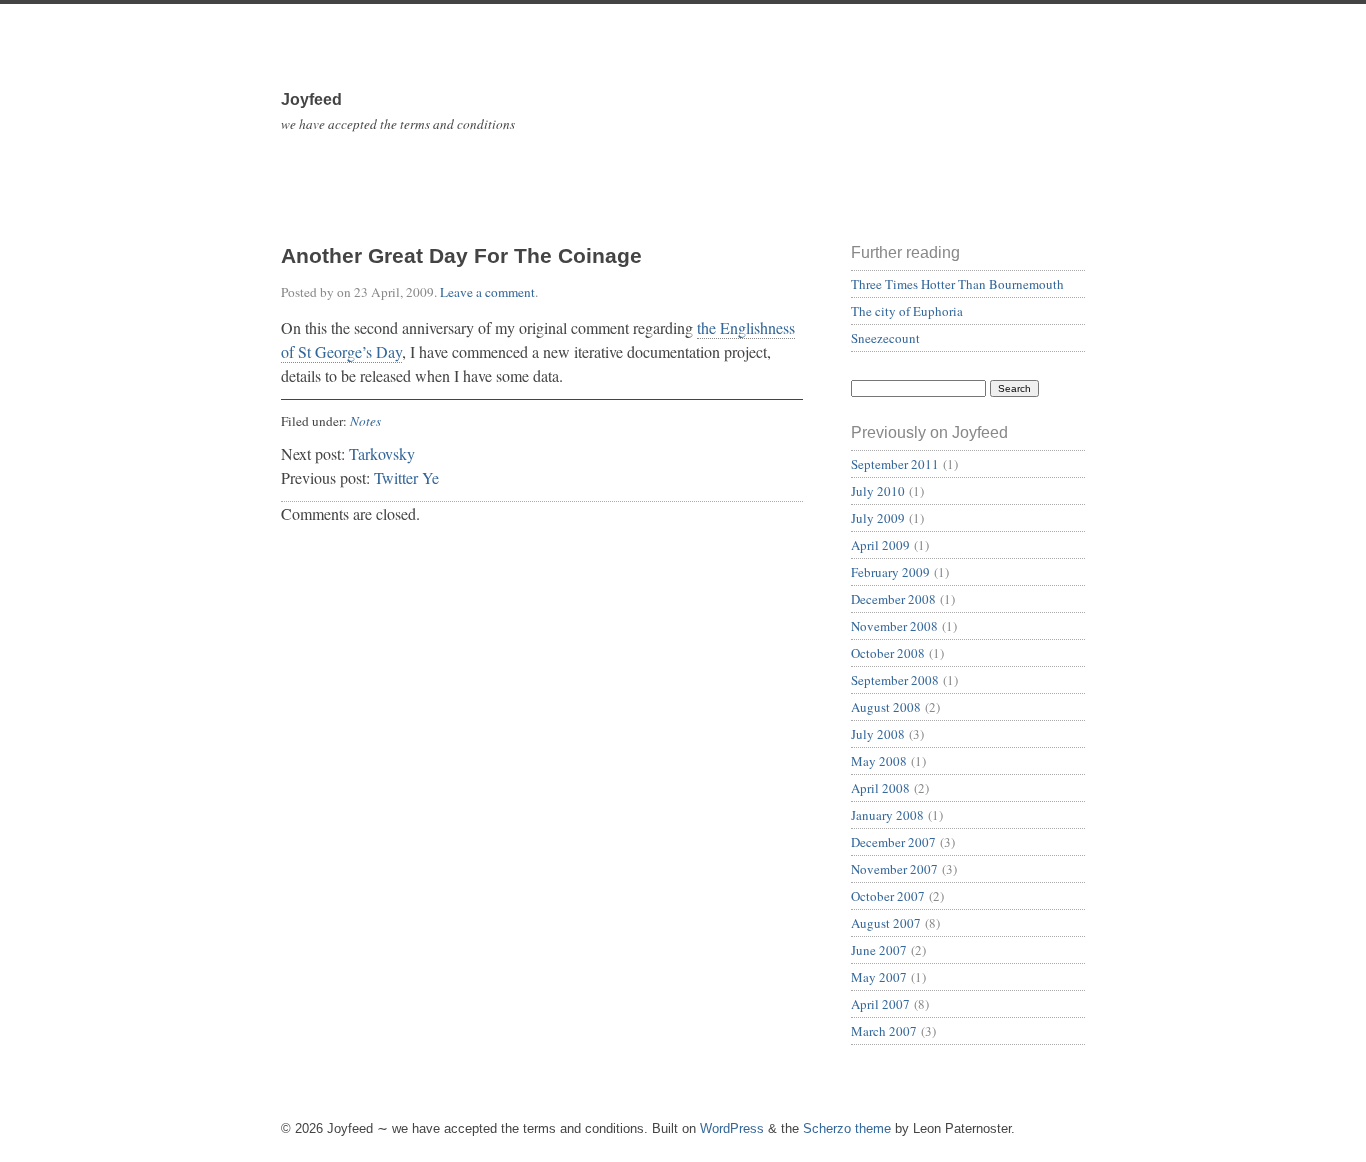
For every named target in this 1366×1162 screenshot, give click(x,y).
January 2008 (887, 815)
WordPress (732, 1128)
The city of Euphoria (907, 311)
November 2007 (894, 869)
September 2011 (895, 464)
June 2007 (879, 950)
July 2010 (878, 491)
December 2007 (893, 842)
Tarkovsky (382, 453)
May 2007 (879, 977)
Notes (365, 421)
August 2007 (886, 923)
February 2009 (890, 572)
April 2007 (880, 1004)
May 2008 (879, 761)
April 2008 (880, 788)
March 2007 (884, 1031)
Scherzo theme (847, 1128)
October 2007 (888, 896)
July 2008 (878, 734)
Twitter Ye (406, 477)
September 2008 (895, 680)
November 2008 (894, 626)
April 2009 (880, 545)
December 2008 (893, 599)
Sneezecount (885, 338)
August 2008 (886, 707)
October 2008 (888, 653)
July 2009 (878, 518)
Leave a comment (487, 292)
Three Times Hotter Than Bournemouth (957, 284)
